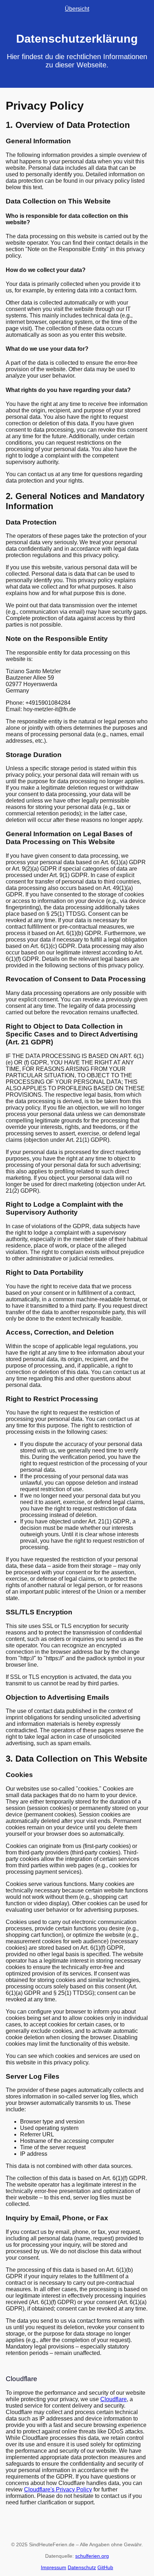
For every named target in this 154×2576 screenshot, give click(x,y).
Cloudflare (114, 2399)
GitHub (105, 2567)
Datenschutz (82, 2567)
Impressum (54, 2567)
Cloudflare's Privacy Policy (58, 2489)
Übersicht (77, 9)
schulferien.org (92, 2556)
